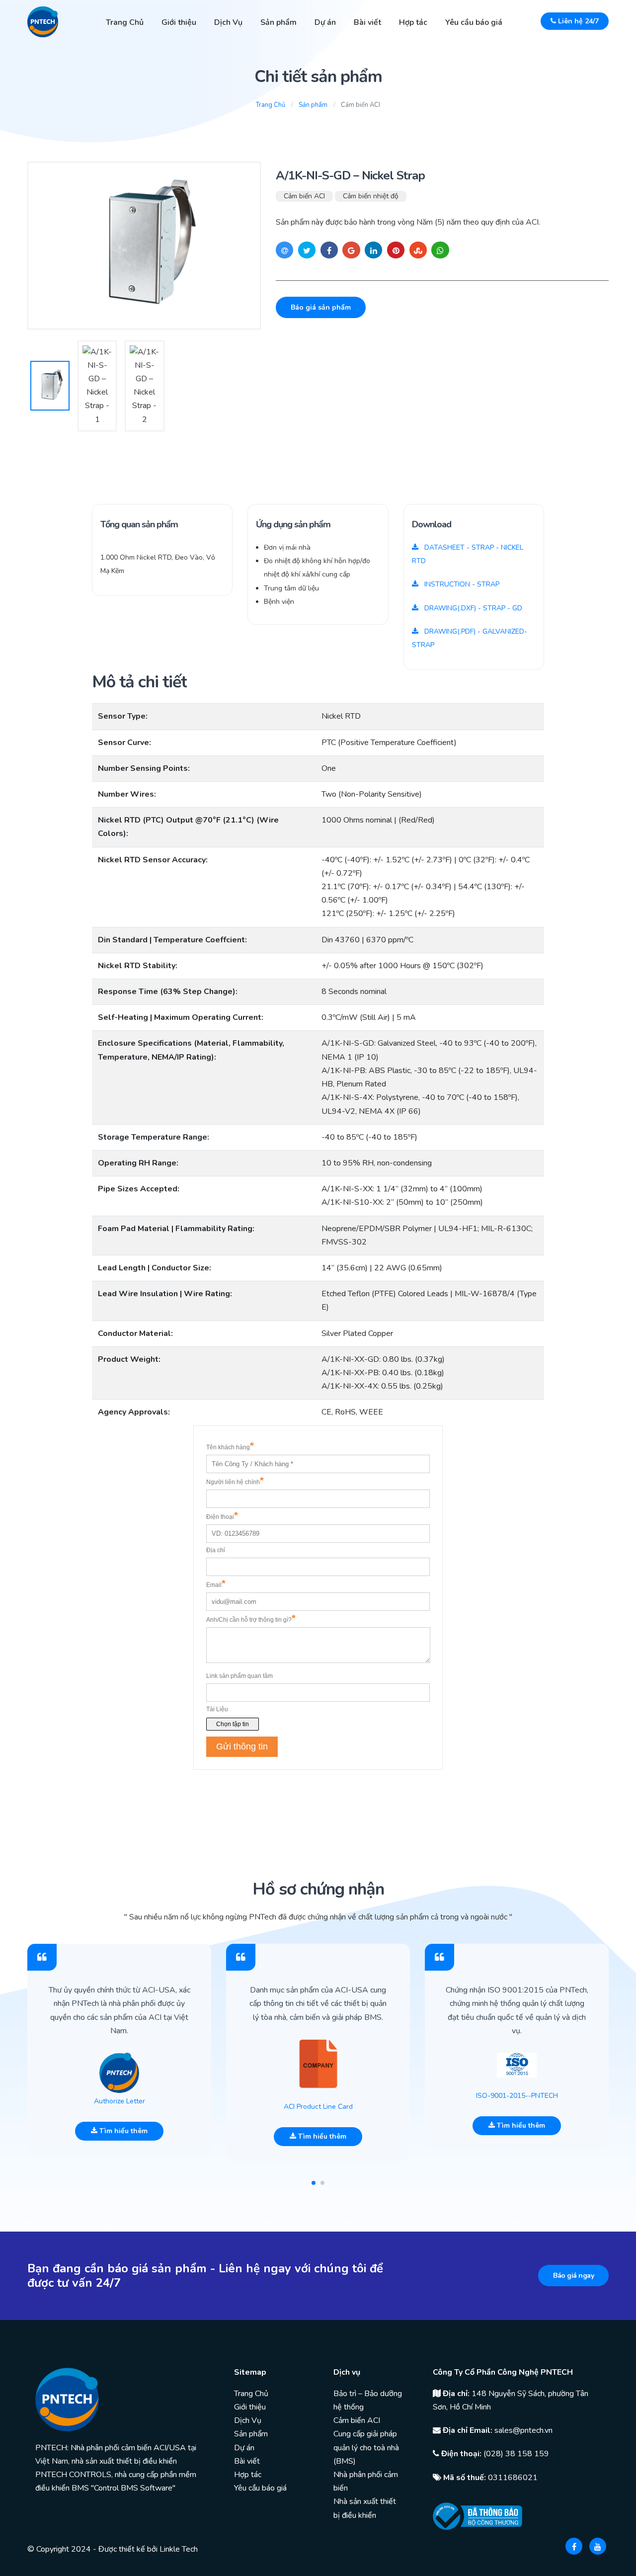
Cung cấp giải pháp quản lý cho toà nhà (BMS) (366, 2447)
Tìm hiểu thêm (122, 2131)
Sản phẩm (278, 22)
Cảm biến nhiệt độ (371, 196)
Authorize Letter (119, 2101)
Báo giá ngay (573, 2276)
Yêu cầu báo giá (474, 22)
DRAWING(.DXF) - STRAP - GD (472, 608)
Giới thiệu (179, 22)
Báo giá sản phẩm (321, 307)
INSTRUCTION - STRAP (461, 584)
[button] (314, 2183)
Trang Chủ (125, 22)
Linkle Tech (179, 2549)
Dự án (325, 22)
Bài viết (367, 22)
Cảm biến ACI (304, 196)
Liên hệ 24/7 (577, 21)
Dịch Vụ (228, 22)
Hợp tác (413, 22)
